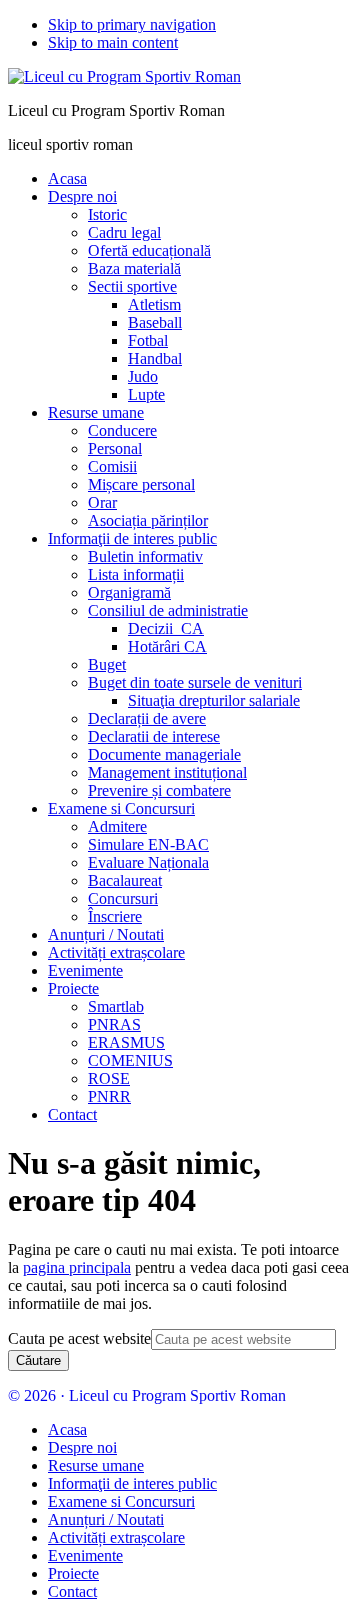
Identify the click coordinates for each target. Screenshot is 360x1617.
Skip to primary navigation (132, 24)
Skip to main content (113, 42)
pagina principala (77, 1267)
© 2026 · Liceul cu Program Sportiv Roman (147, 1395)
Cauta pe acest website (79, 1338)
